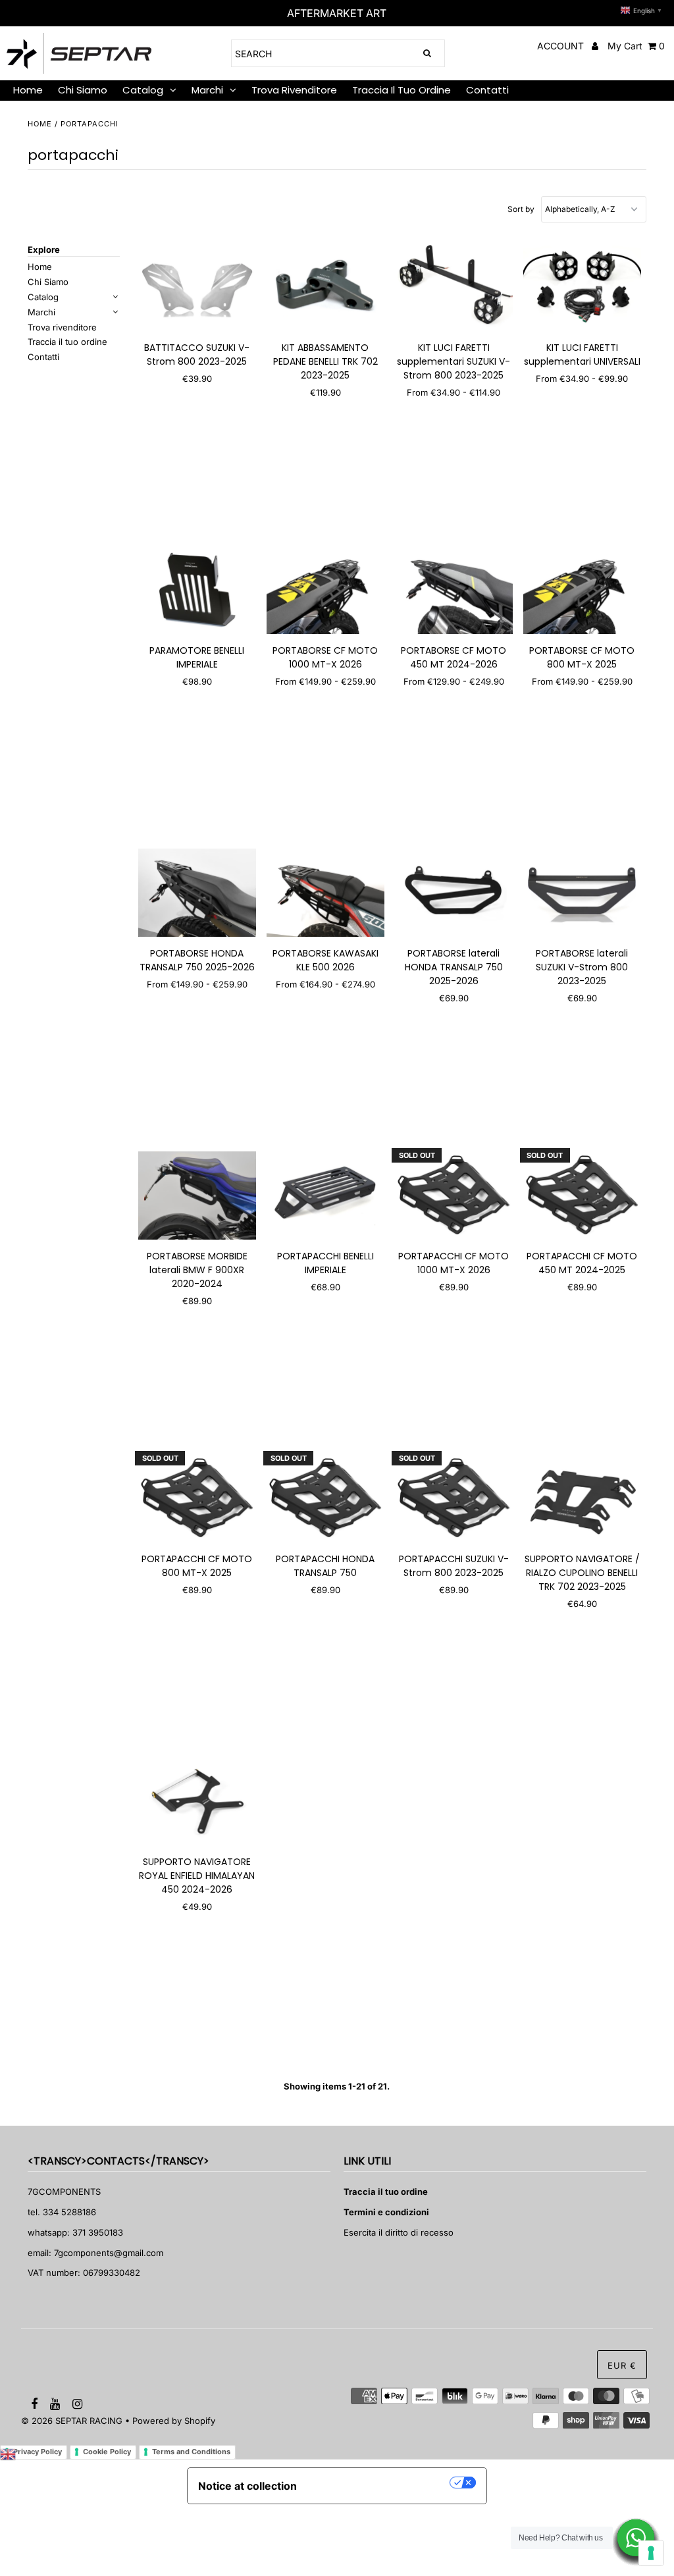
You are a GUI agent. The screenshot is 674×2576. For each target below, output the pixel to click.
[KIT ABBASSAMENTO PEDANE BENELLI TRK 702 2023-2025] (325, 287)
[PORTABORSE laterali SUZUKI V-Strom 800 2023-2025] (582, 893)
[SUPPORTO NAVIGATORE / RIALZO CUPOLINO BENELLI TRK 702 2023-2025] (582, 1498)
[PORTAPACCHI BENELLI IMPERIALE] (325, 1196)
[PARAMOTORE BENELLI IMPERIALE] (197, 590)
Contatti (487, 90)
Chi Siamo (83, 90)
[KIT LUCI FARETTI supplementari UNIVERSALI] (582, 287)
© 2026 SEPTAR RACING (72, 2421)
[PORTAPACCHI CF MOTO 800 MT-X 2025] (197, 1498)
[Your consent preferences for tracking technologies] (651, 2553)
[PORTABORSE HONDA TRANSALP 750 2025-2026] (197, 893)
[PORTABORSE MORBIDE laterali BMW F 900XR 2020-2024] (197, 1196)
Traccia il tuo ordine (402, 90)
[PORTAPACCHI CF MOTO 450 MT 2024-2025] (582, 1196)
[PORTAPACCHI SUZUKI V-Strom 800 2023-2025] (454, 1498)
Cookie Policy (107, 2452)
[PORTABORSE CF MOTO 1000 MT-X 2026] (325, 590)
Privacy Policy (38, 2452)
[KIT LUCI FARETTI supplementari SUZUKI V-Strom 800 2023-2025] (454, 287)
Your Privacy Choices (380, 2483)
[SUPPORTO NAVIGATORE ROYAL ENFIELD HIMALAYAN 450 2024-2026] (197, 1801)
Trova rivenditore (294, 90)
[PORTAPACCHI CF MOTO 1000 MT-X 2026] (454, 1196)
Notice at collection (247, 2486)
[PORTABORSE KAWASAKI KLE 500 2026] (325, 893)
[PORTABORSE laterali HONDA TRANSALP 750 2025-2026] (454, 893)
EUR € (622, 2365)
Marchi (207, 90)
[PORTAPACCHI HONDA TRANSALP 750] (325, 1498)
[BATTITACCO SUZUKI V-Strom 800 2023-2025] (197, 287)
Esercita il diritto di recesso (399, 2232)
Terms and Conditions (191, 2452)
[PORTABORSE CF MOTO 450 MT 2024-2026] (454, 590)
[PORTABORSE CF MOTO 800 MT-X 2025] (582, 590)
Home (40, 124)
